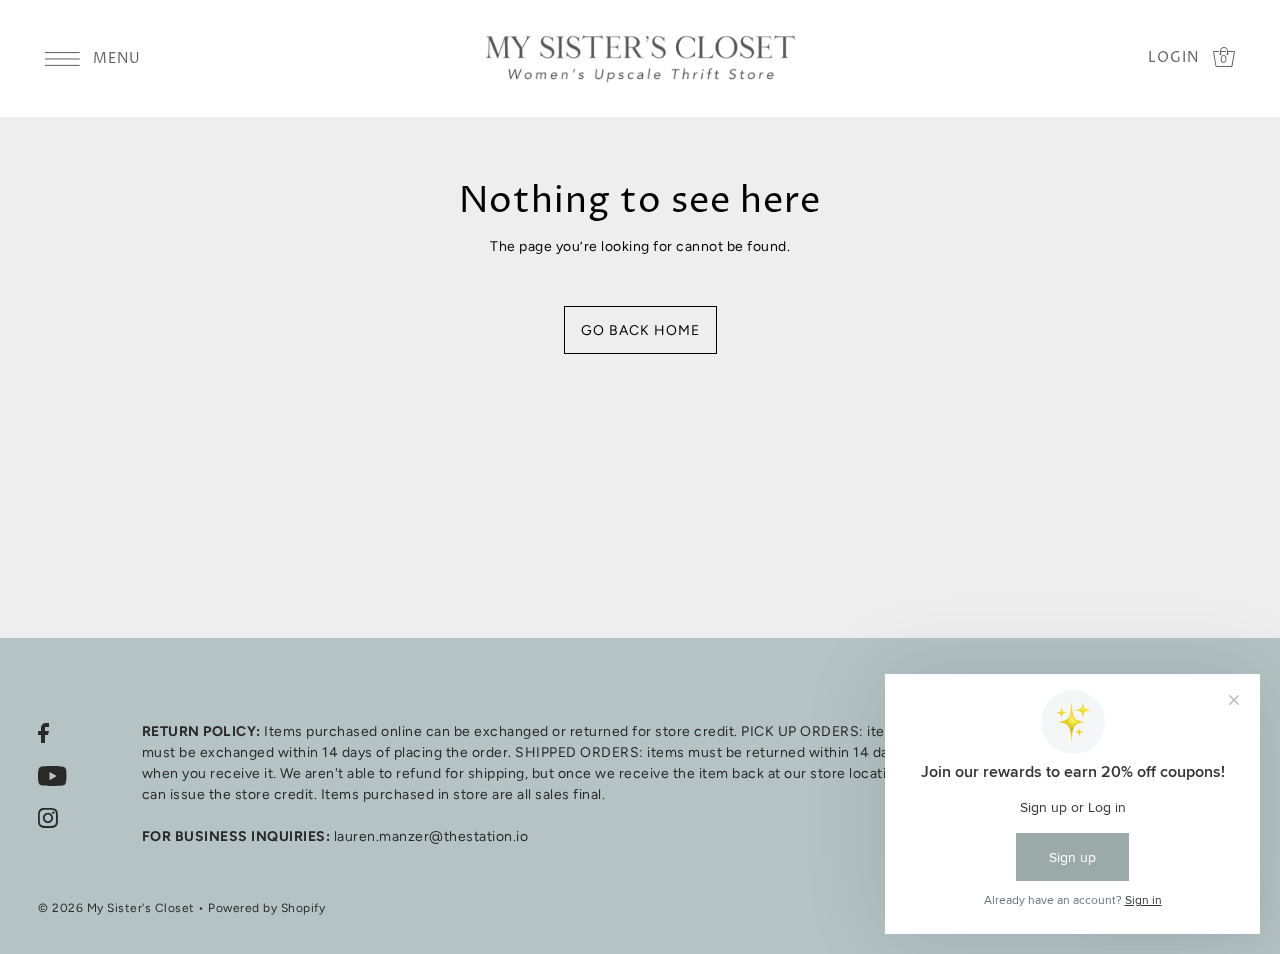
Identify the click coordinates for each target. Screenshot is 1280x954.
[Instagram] (48, 818)
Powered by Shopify (266, 908)
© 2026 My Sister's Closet (116, 908)
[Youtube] (52, 775)
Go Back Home (640, 330)
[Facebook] (43, 732)
